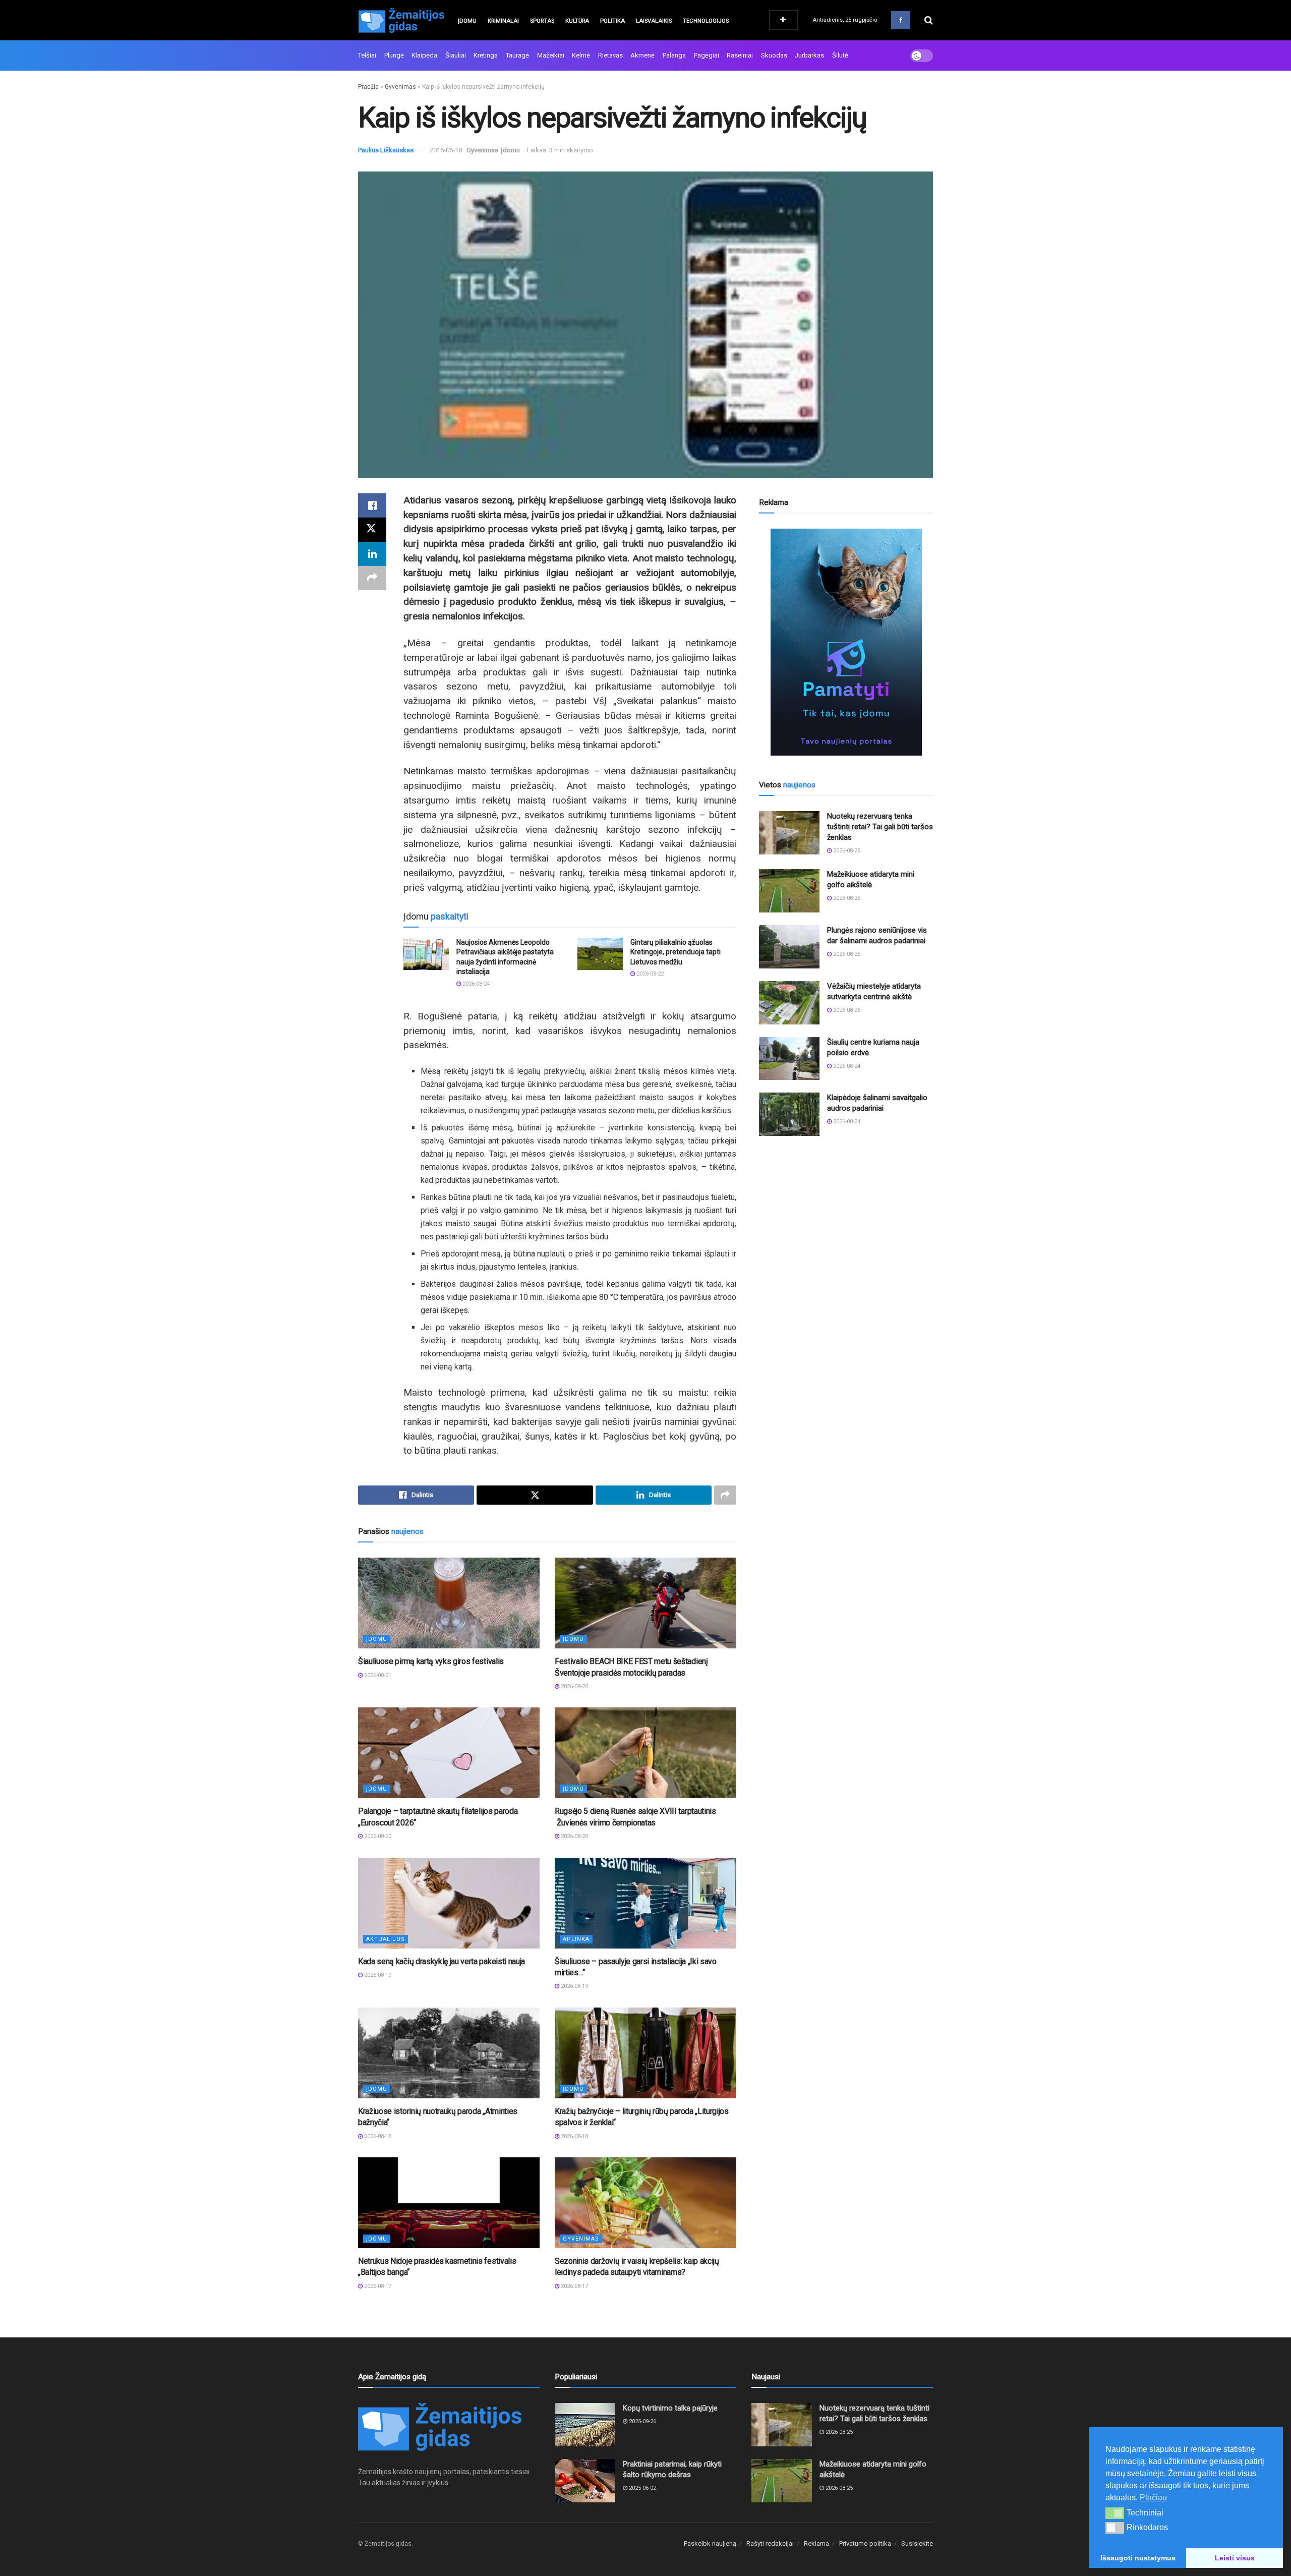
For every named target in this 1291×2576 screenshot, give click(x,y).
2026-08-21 (377, 1675)
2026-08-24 (475, 984)
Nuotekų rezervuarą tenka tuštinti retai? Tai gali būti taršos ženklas (880, 827)
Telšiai (367, 55)
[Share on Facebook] (372, 505)
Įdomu (467, 21)
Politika (612, 21)
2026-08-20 (574, 1686)
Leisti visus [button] (1235, 2558)
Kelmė (581, 55)
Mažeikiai (551, 55)
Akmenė (642, 55)
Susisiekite (917, 2543)
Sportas (542, 21)
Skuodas (774, 55)
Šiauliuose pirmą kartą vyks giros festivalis (431, 1661)
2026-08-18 (377, 2136)
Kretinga (486, 55)
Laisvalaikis (654, 21)
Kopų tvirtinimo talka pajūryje (670, 2408)
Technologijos (706, 21)
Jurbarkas (809, 55)
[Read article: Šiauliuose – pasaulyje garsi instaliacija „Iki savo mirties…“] (645, 1903)
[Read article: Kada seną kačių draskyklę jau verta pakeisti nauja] (449, 1903)
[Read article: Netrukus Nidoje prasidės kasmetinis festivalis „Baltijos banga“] (449, 2203)
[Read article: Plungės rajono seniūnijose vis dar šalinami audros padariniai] (789, 947)
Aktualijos (386, 1939)
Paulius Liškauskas (386, 150)
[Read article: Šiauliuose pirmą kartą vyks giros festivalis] (449, 1603)
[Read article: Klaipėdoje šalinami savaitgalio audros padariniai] (789, 1114)
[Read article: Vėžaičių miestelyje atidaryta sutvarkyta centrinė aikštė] (789, 1003)
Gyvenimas (400, 87)
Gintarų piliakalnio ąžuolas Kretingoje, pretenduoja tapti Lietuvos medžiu (676, 952)
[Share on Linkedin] (372, 554)
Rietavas (610, 55)
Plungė (394, 55)
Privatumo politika (865, 2543)
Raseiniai (740, 55)
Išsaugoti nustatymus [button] (1138, 2558)
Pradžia (368, 87)
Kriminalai (503, 21)
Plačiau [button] (1153, 2498)
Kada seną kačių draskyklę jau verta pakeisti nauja (442, 1961)
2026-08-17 (377, 2286)
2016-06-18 (446, 150)
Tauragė (517, 55)
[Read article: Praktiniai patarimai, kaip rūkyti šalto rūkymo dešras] (585, 2481)
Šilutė (840, 55)
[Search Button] (929, 20)
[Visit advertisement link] (846, 642)
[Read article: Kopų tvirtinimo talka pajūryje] (585, 2425)
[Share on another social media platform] (372, 578)
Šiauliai (456, 55)
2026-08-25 (846, 851)
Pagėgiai (707, 55)
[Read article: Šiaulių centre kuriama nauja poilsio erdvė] (789, 1059)
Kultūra (577, 21)
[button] (1115, 2513)
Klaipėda (424, 55)
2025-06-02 (642, 2488)
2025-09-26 (642, 2421)
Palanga (674, 55)
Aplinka (576, 1939)
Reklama (816, 2543)
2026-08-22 (649, 974)
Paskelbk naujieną (710, 2543)
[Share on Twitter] (372, 530)
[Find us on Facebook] (901, 20)
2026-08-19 (377, 1975)
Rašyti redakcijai (770, 2543)
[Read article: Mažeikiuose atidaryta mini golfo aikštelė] (789, 891)
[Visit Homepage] (401, 20)
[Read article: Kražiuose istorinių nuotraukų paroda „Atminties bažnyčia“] (449, 2053)
